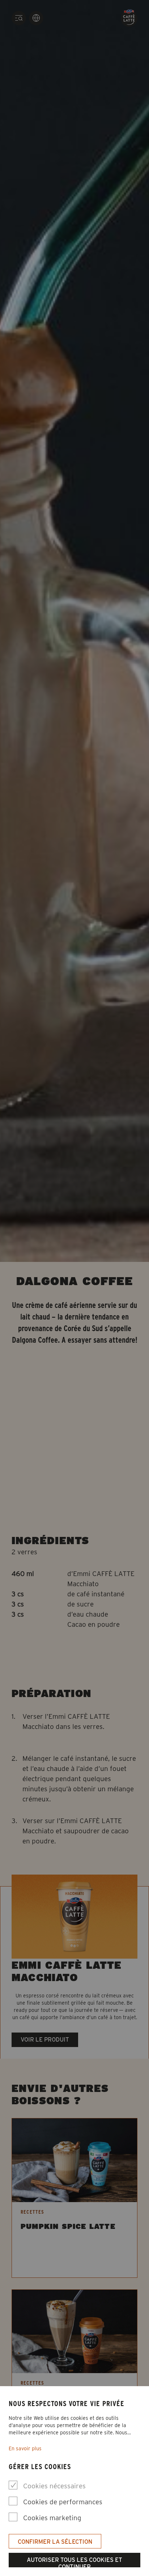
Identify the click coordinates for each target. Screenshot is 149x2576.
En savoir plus (25, 2448)
